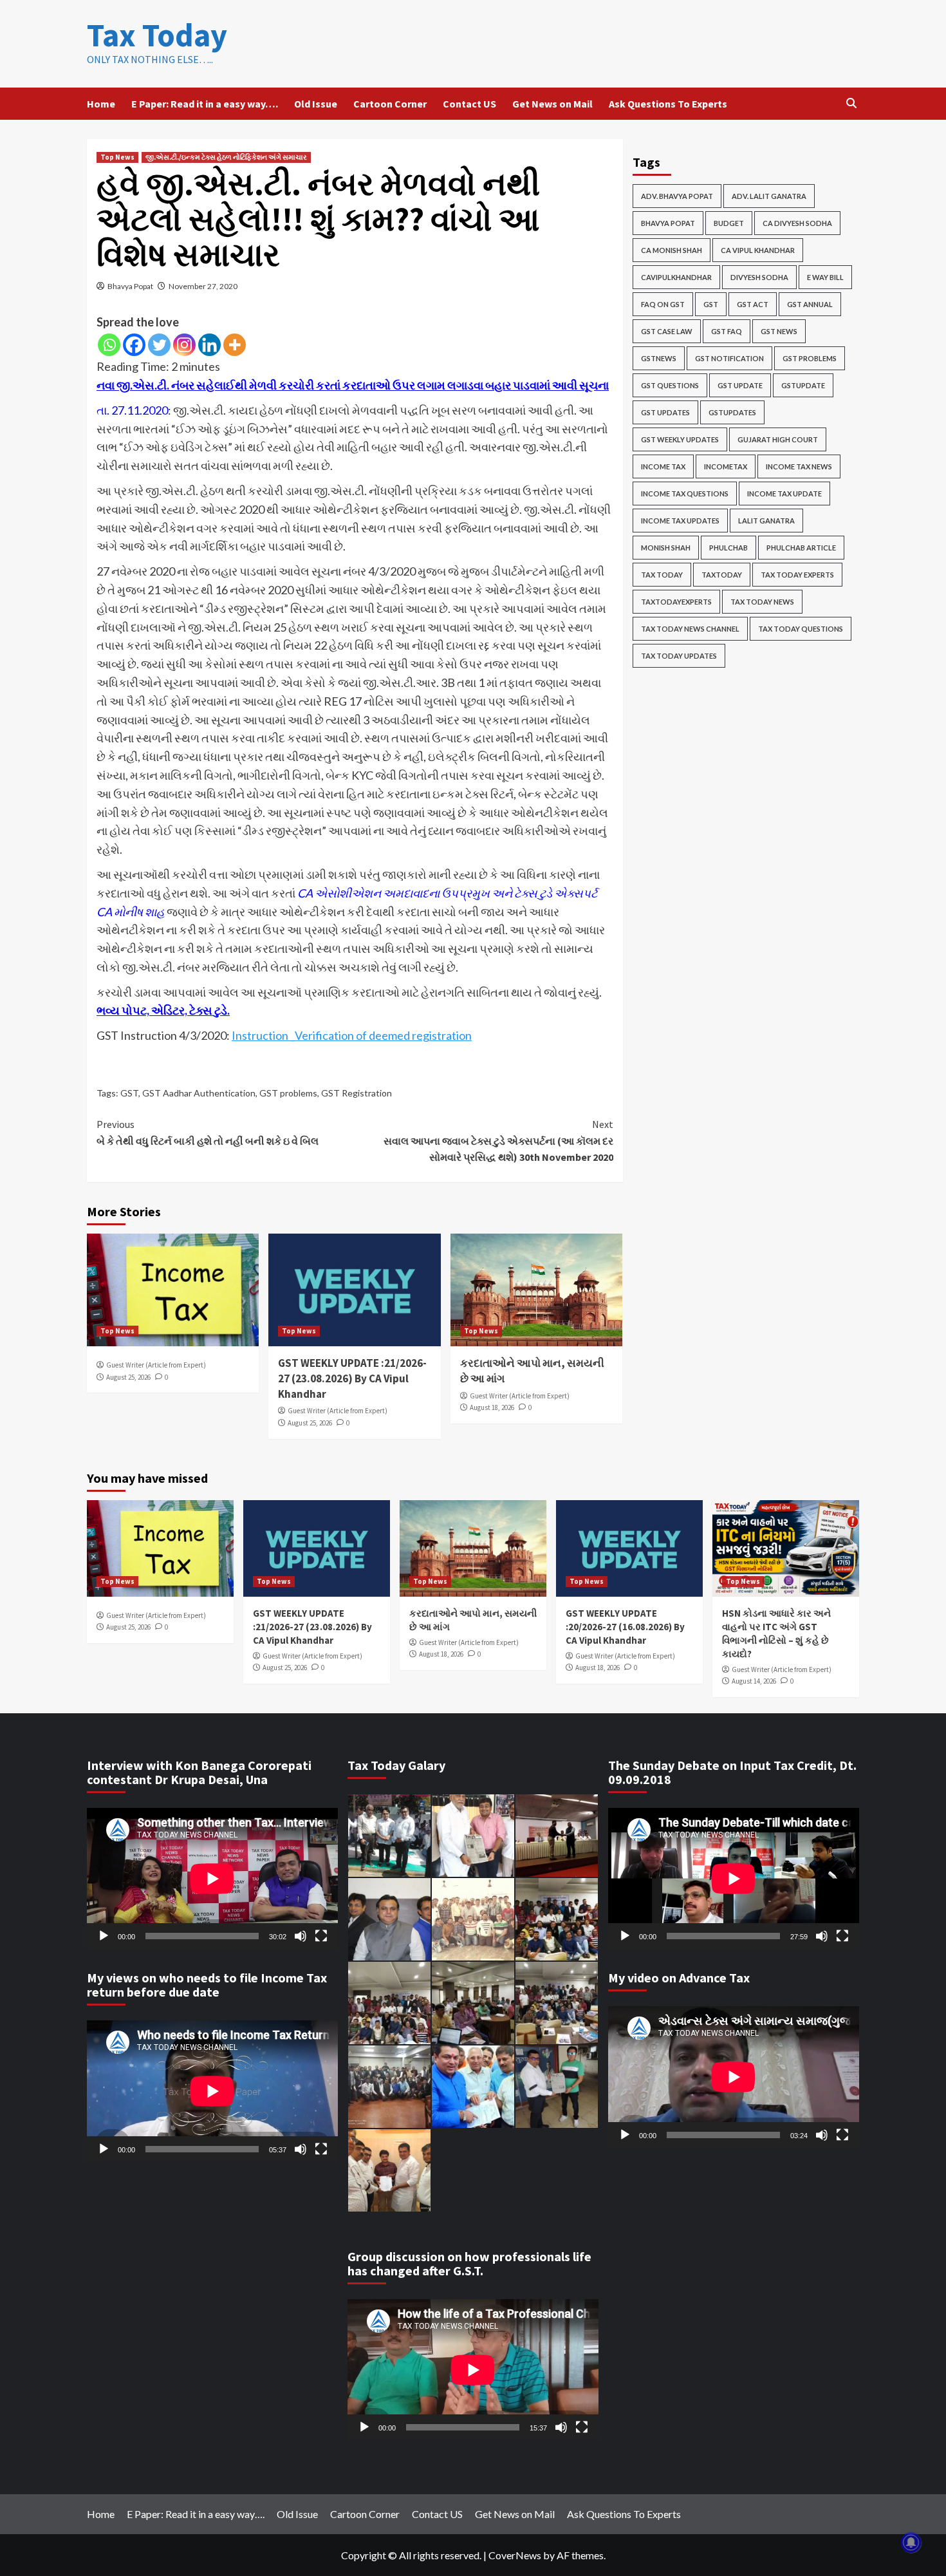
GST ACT (753, 304)
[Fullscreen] (321, 1936)
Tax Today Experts (797, 575)
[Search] (851, 103)
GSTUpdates (732, 412)
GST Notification (729, 358)
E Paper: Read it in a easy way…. (205, 104)
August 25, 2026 (128, 1377)
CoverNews (515, 2555)
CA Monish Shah (672, 250)
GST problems (288, 1093)
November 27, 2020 (203, 286)
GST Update (740, 385)
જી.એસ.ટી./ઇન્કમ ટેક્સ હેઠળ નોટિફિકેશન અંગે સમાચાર (226, 157)
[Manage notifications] (911, 2543)
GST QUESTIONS (670, 385)
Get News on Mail (552, 104)
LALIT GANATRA (766, 521)
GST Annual (810, 304)
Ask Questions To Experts (668, 104)
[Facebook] (134, 345)
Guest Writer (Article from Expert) (156, 1365)
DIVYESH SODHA (759, 277)
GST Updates (665, 412)
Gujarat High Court (778, 439)
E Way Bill (825, 277)
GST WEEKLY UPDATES (680, 439)
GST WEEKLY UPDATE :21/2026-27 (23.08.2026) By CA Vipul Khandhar (352, 1378)
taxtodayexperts (676, 602)
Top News (117, 157)
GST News (779, 331)
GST (129, 1093)
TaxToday (722, 575)
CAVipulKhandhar (676, 277)
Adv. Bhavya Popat (677, 196)
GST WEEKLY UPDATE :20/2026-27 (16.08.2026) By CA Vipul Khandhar (625, 1627)
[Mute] (301, 1936)
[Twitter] (159, 345)
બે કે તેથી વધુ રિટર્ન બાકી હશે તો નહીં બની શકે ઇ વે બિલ (208, 1133)
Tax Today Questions (801, 629)
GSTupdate (803, 385)
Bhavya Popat (130, 286)
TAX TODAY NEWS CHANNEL (690, 629)
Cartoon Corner (390, 104)
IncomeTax (726, 466)
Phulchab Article (801, 548)
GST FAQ (727, 331)
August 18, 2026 (492, 1407)
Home (101, 104)
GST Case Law (667, 331)
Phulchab (728, 548)
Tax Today (157, 35)
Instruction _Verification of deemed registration (352, 1035)
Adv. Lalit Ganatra (769, 196)
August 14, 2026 (754, 1681)
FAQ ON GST (663, 304)
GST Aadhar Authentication (199, 1093)
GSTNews (659, 358)
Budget (729, 223)
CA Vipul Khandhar (758, 250)
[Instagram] (184, 345)
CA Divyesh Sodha (797, 223)
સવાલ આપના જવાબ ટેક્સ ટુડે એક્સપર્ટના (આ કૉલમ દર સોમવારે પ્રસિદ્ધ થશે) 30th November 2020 (498, 1141)
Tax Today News (762, 602)
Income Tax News (799, 466)
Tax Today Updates (679, 656)
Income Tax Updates (680, 521)
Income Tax (663, 466)
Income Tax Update (784, 494)
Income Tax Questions (685, 494)
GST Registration (357, 1093)
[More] (235, 345)
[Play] (104, 1936)
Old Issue (316, 104)
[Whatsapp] (109, 345)
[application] (212, 1878)
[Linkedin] (209, 345)
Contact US (469, 104)
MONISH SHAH (666, 548)
